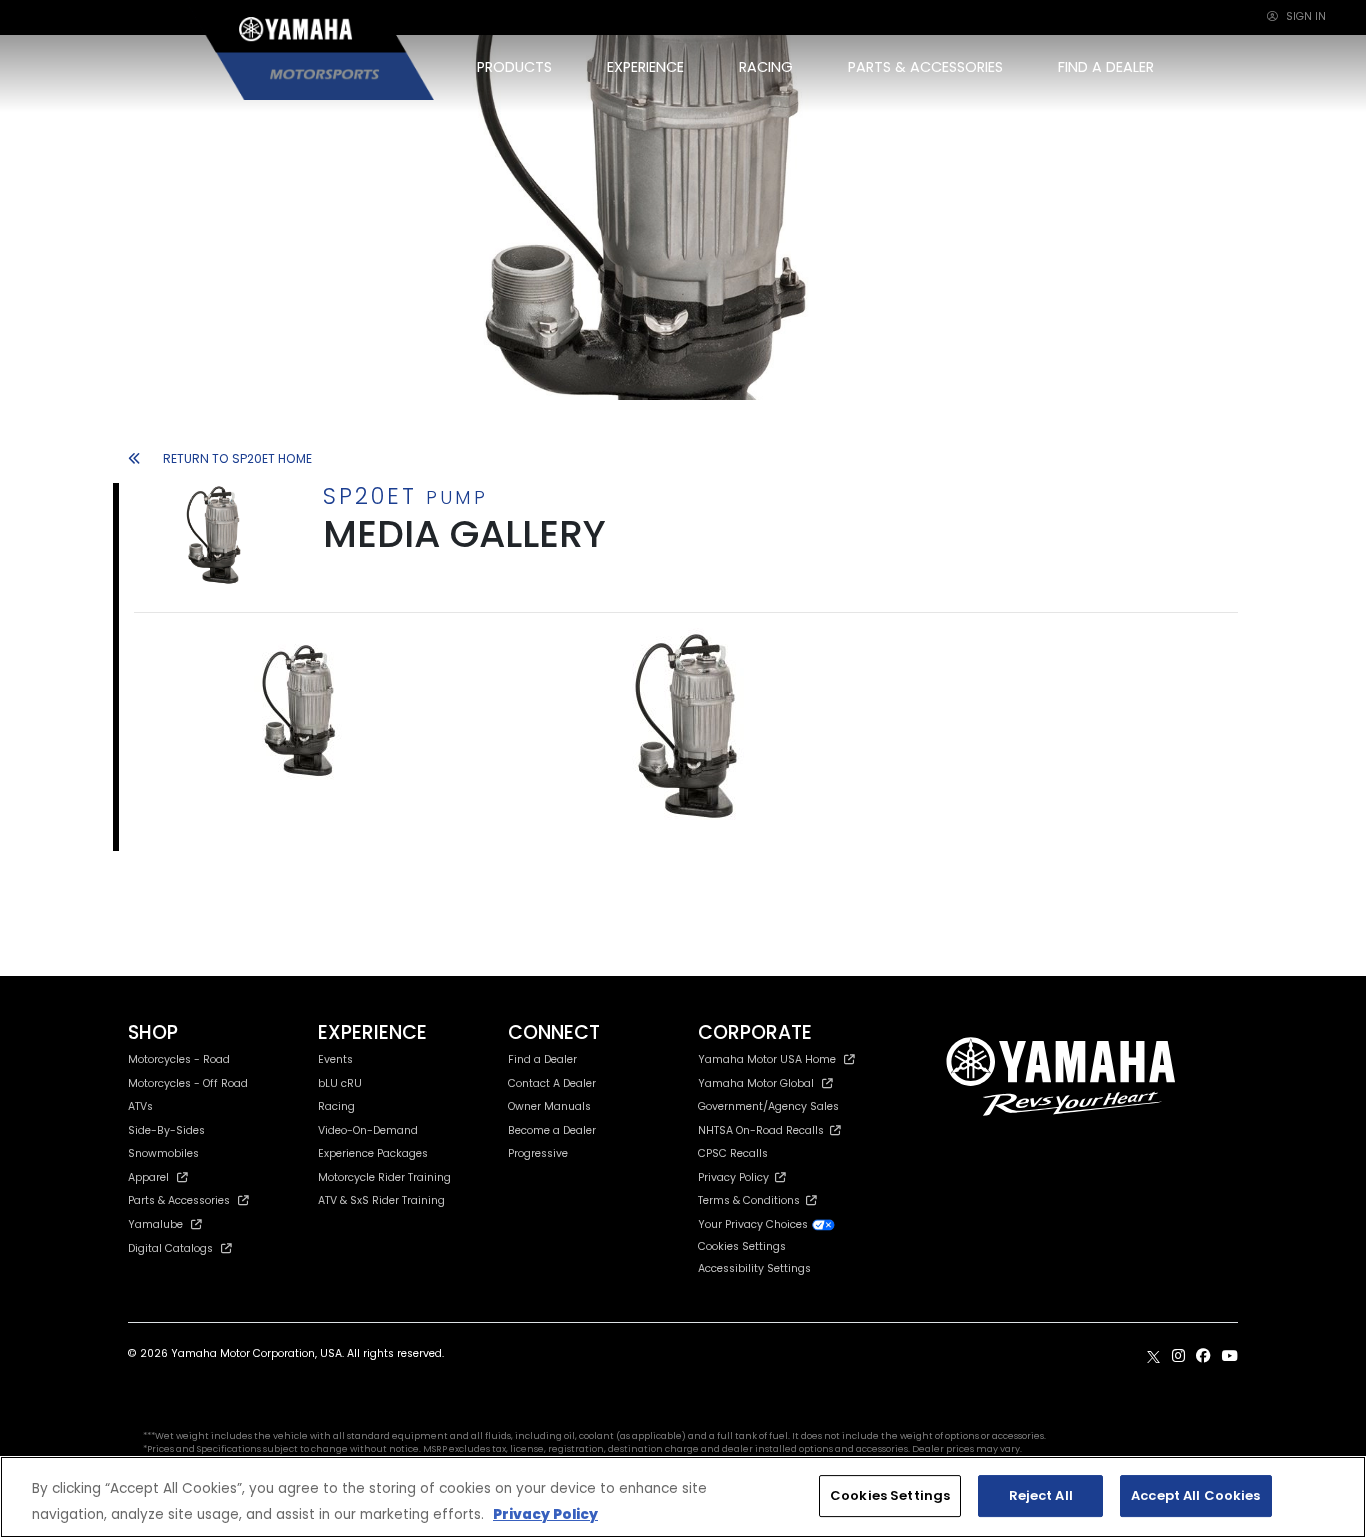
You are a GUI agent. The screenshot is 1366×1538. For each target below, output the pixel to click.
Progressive (538, 1153)
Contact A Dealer (552, 1083)
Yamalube (155, 1224)
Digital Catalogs (170, 1248)
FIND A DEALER (1106, 67)
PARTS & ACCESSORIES (925, 67)
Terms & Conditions (752, 1200)
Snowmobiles (163, 1153)
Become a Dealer (552, 1130)
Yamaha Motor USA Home (767, 1059)
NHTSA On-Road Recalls (764, 1130)
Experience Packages (373, 1153)
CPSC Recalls (733, 1153)
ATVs (140, 1106)
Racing (336, 1106)
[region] (683, 1497)
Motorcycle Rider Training (384, 1177)
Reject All (1041, 1495)
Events (335, 1059)
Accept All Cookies (1195, 1495)
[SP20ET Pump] (308, 711)
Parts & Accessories (179, 1200)
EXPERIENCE (645, 67)
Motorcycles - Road (179, 1059)
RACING (766, 67)
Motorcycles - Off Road (188, 1083)
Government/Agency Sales (768, 1106)
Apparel (148, 1177)
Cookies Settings (890, 1495)
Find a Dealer (542, 1059)
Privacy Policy (736, 1177)
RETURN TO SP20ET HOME (237, 458)
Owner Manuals (549, 1106)
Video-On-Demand (368, 1130)
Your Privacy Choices (754, 1224)
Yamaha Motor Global (756, 1083)
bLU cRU (340, 1083)
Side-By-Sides (166, 1130)
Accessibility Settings (754, 1268)
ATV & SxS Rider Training (381, 1200)
